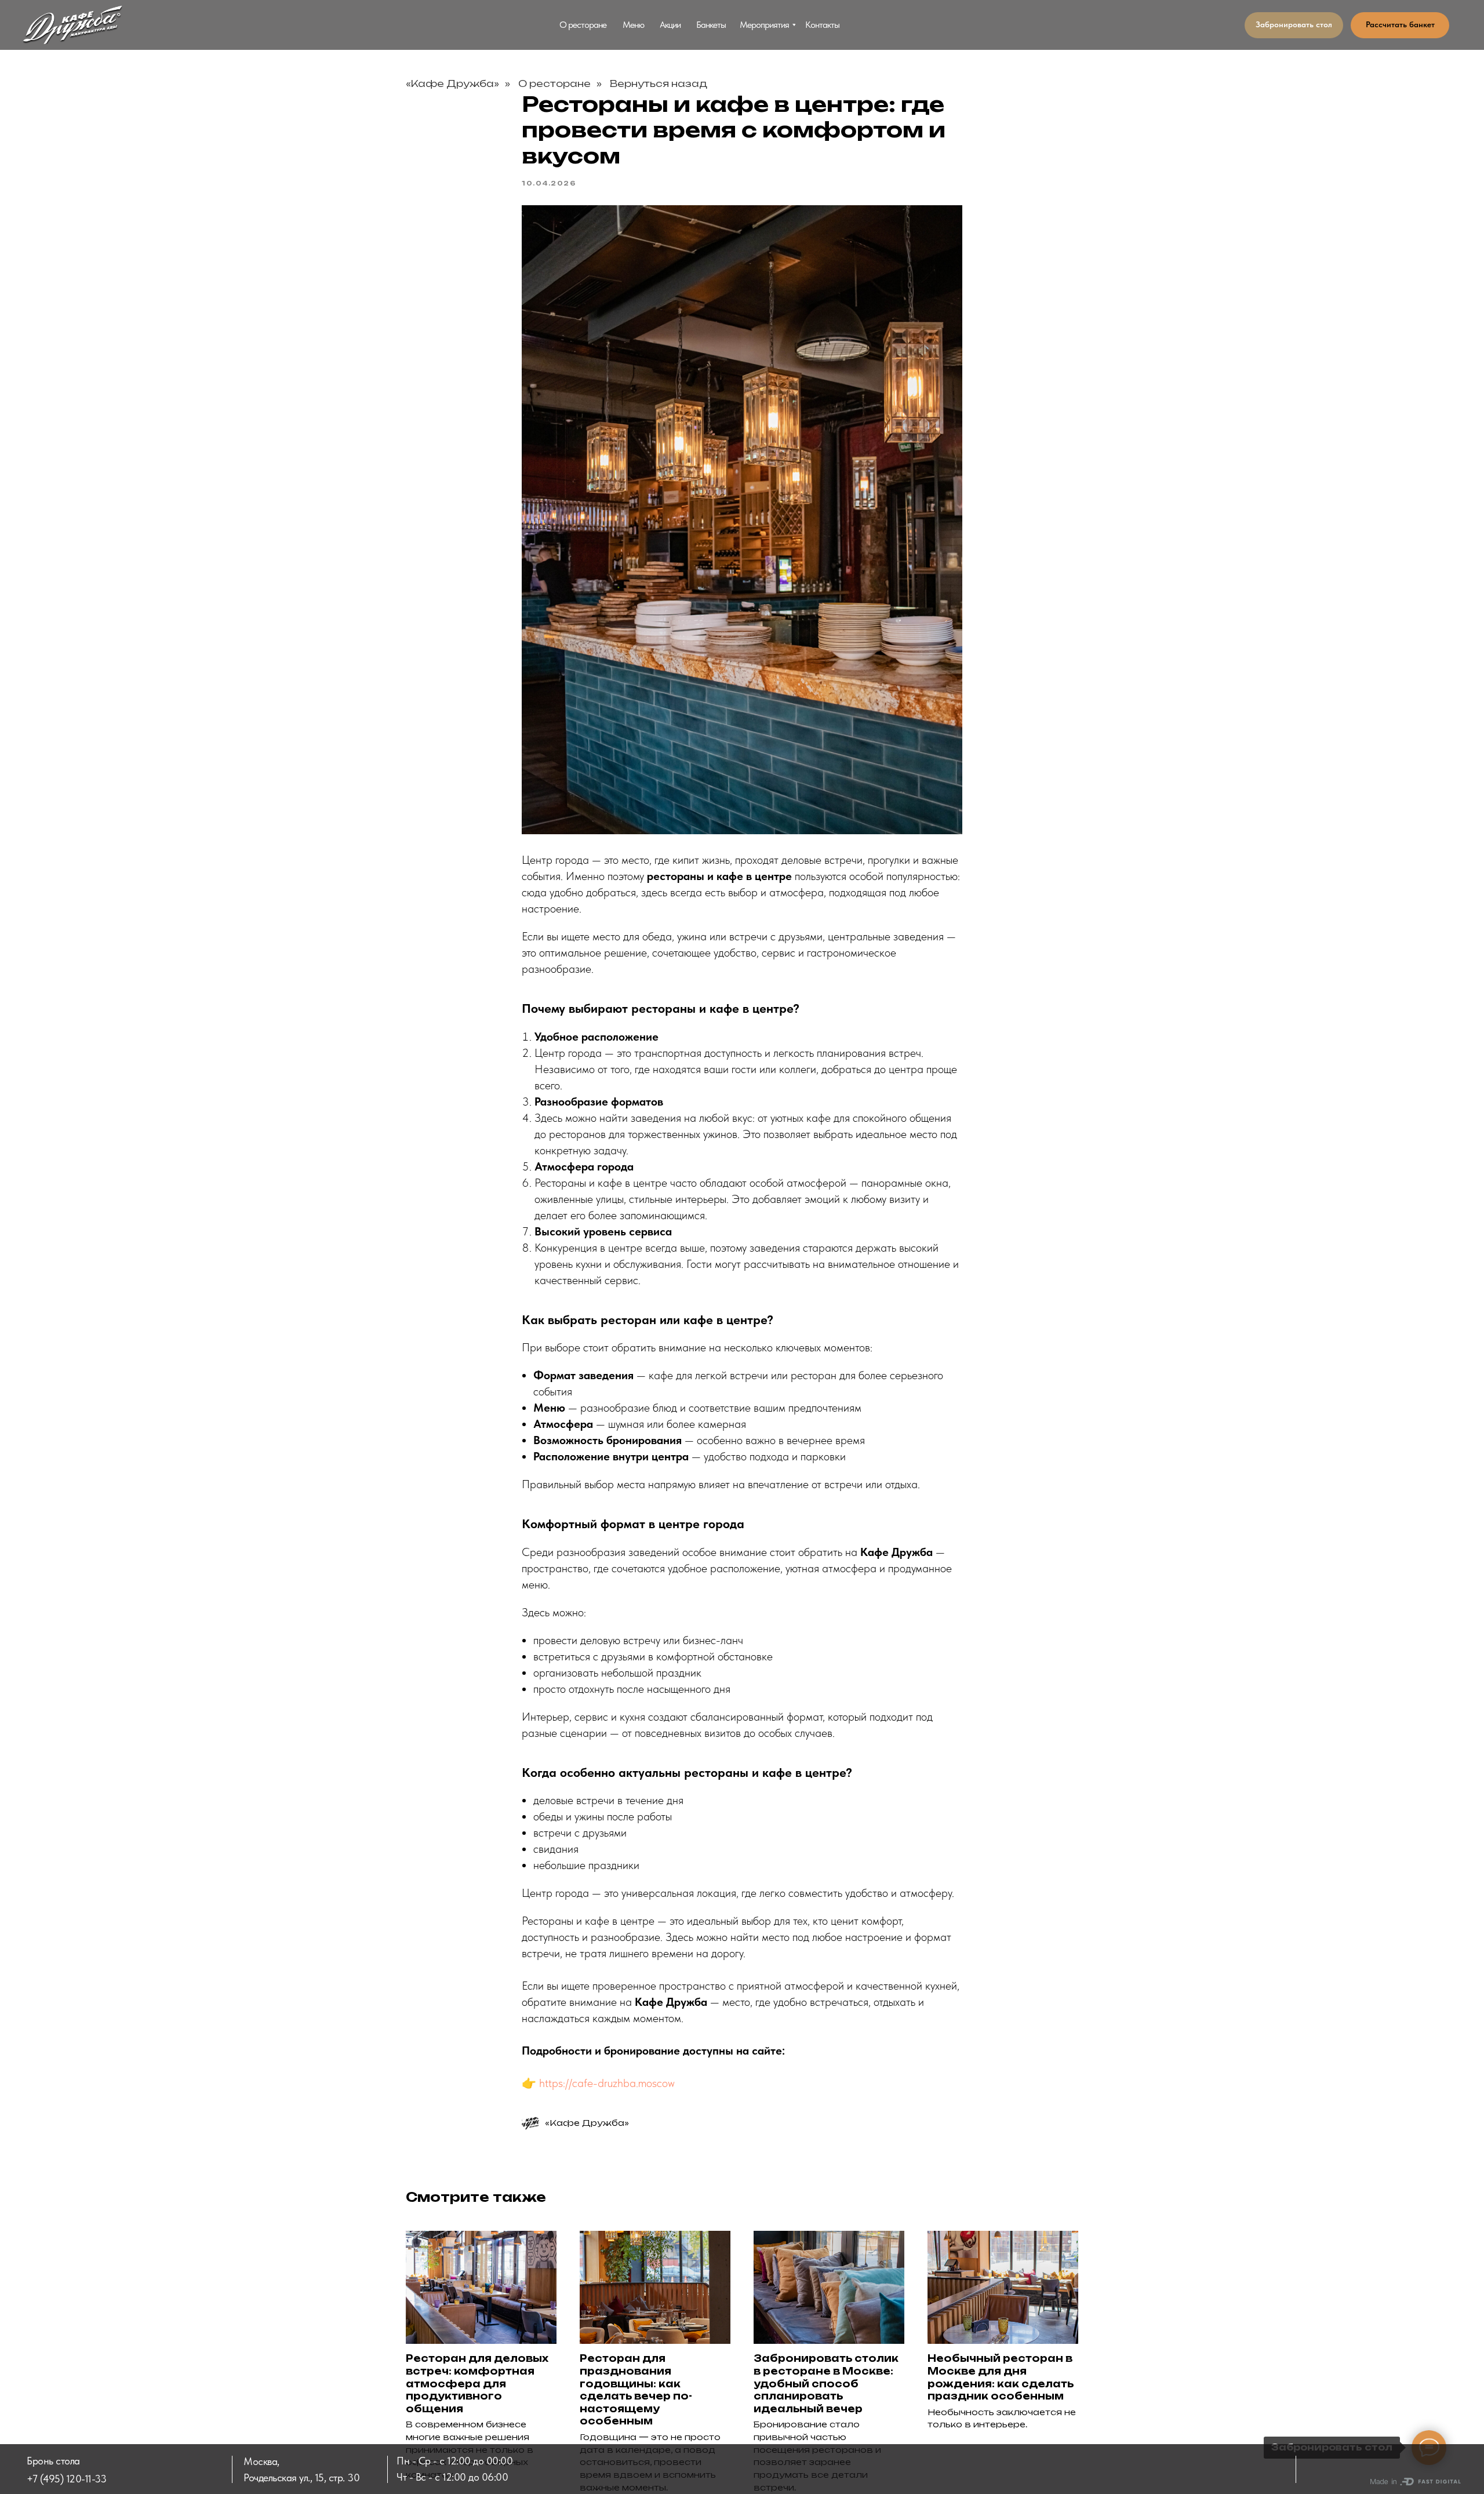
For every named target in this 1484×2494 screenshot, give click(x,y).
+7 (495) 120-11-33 (66, 2479)
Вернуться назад (659, 84)
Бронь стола (53, 2461)
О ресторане (554, 84)
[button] (1294, 25)
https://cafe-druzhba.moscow (607, 2083)
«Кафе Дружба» (452, 84)
